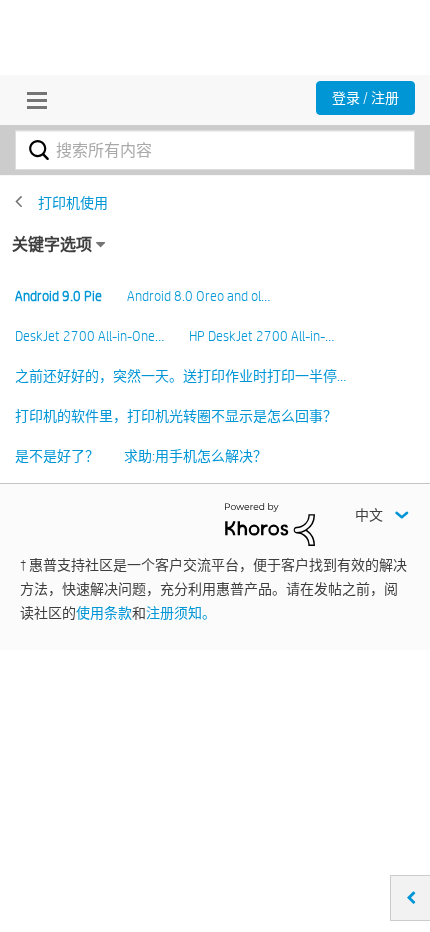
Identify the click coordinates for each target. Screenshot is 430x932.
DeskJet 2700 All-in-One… (89, 336)
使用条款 (104, 613)
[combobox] (215, 150)
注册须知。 (181, 613)
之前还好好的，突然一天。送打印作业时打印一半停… (180, 376)
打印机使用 (73, 203)
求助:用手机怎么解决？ (195, 456)
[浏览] (32, 100)
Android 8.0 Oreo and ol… (198, 296)
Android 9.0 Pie (58, 296)
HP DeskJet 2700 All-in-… (261, 336)
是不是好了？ (57, 456)
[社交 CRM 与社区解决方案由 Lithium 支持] (270, 523)
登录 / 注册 (365, 98)
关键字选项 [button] (52, 244)
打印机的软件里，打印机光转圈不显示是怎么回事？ (176, 416)
